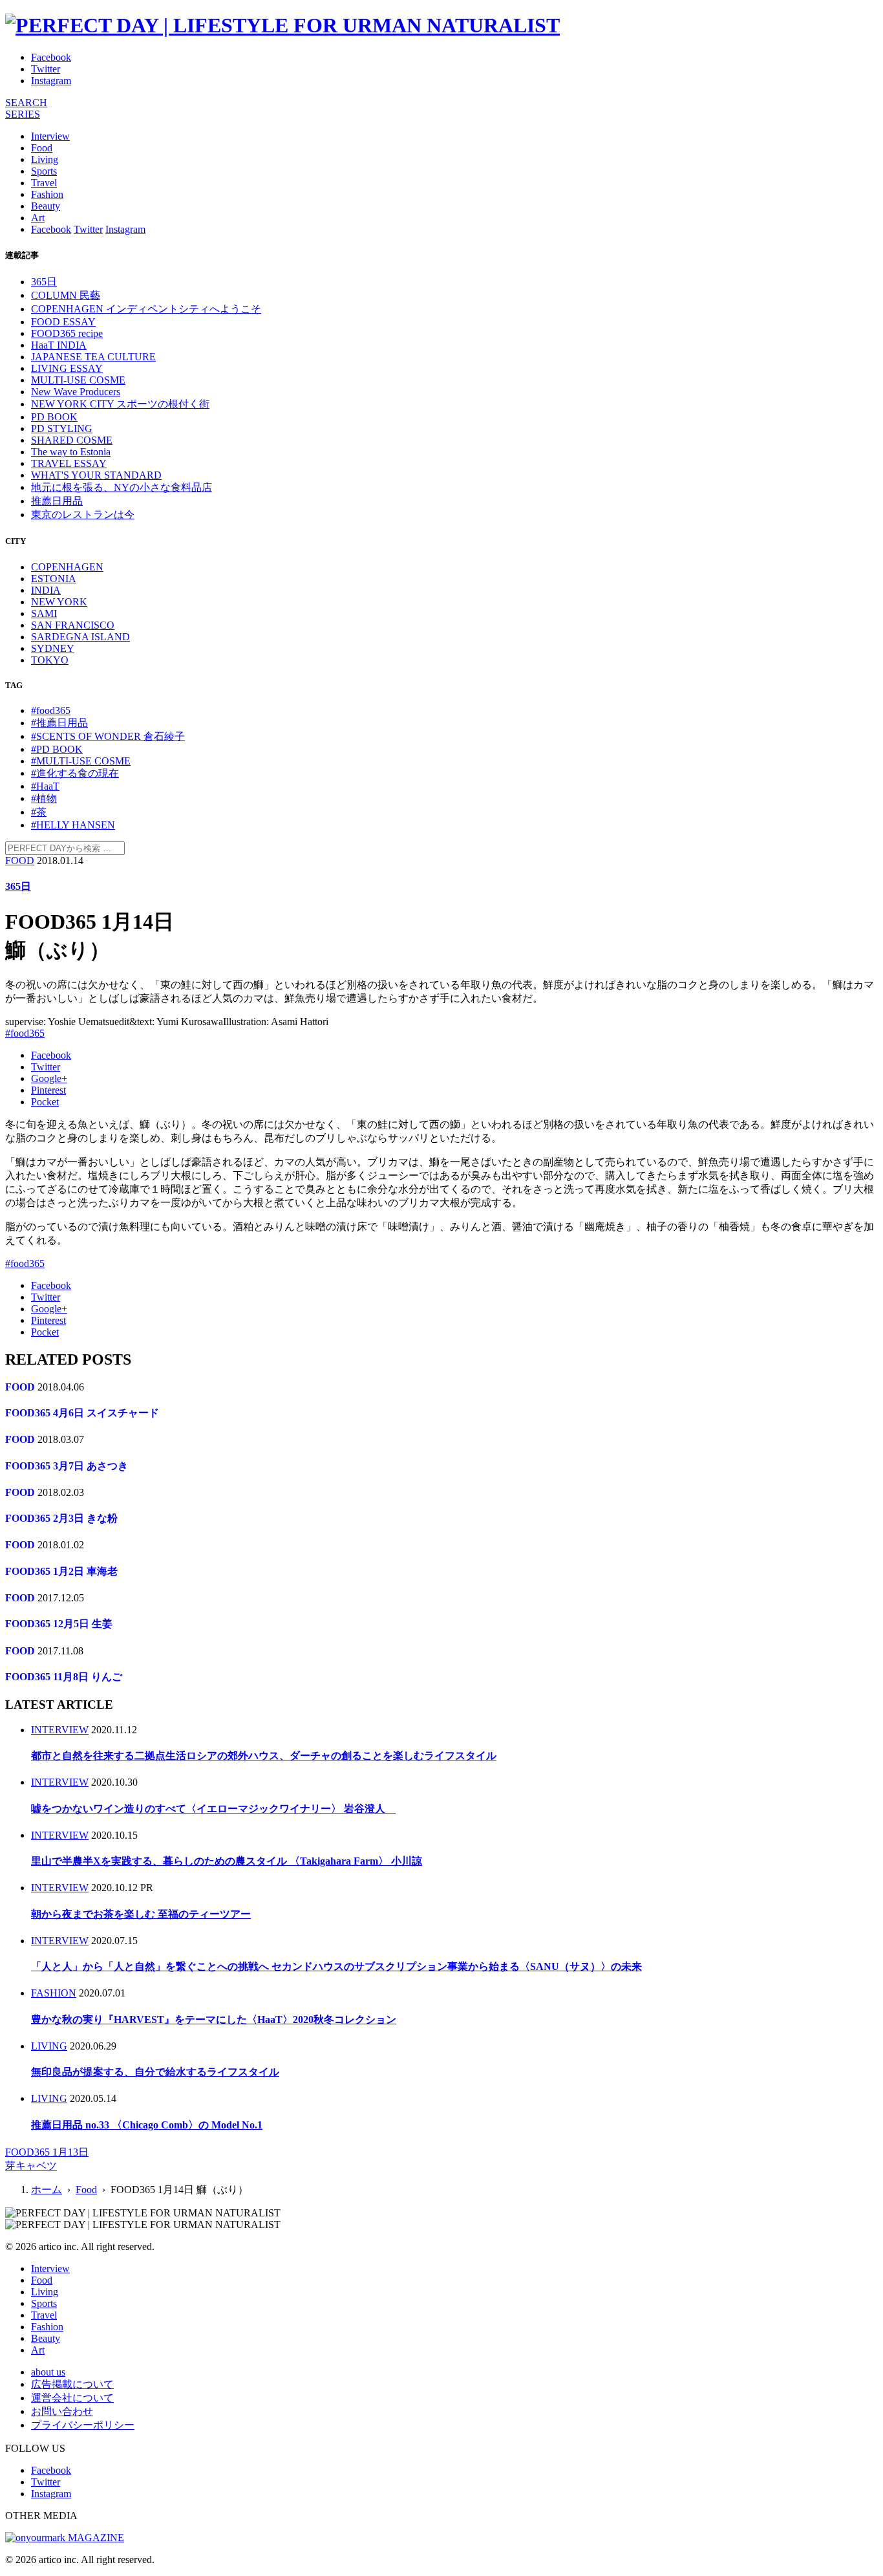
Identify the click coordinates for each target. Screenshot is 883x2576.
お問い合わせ (62, 2411)
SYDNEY (53, 648)
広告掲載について (72, 2384)
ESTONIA (54, 579)
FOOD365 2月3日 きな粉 (61, 1518)
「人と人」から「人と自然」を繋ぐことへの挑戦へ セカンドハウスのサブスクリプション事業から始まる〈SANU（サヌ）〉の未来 (336, 1966)
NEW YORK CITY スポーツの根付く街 (120, 404)
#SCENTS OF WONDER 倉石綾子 (108, 736)
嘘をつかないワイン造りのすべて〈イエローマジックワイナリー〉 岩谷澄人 (213, 1809)
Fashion (47, 194)
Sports (44, 171)
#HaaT (45, 786)
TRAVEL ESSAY (69, 463)
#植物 (44, 798)
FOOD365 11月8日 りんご (64, 1677)
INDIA (46, 590)
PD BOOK (54, 417)
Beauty (46, 206)
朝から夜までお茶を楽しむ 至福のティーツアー (141, 1914)
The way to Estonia (71, 452)
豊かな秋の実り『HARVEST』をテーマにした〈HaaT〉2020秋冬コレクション (214, 2019)
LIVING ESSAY (67, 368)
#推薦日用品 (59, 723)
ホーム (47, 2190)
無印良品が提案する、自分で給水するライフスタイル (155, 2072)
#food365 (51, 710)
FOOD (20, 860)
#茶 (39, 812)
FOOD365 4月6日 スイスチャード (82, 1413)
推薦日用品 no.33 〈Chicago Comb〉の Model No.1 (147, 2125)
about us (48, 2372)
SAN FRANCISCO (73, 625)
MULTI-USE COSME (78, 380)
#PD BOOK (57, 749)
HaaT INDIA (59, 345)
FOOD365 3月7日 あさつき (67, 1466)
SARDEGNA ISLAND (80, 637)
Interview (50, 136)
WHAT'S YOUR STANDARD (96, 475)
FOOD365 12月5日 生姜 (59, 1624)
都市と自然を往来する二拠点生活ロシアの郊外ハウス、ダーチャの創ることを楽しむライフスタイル (264, 1756)
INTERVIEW (60, 1730)
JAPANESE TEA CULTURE (93, 357)
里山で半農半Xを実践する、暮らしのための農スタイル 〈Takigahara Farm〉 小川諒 (227, 1861)
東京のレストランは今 (83, 514)
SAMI (44, 613)
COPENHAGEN (67, 567)
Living (45, 159)
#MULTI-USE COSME (81, 761)
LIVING (49, 2046)
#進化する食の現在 (75, 773)
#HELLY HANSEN (73, 825)
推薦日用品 (57, 501)
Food (42, 148)
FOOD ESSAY (63, 322)
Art (38, 218)
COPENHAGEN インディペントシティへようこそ (146, 309)
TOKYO (50, 660)
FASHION (54, 1993)
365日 (44, 282)
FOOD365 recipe (67, 333)
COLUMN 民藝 (66, 295)
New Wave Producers (76, 392)
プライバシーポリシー (83, 2425)
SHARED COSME (72, 440)
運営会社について (72, 2398)
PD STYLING (62, 428)
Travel (44, 183)
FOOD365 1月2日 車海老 (61, 1571)
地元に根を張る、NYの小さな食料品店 (122, 487)
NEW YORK (59, 602)
